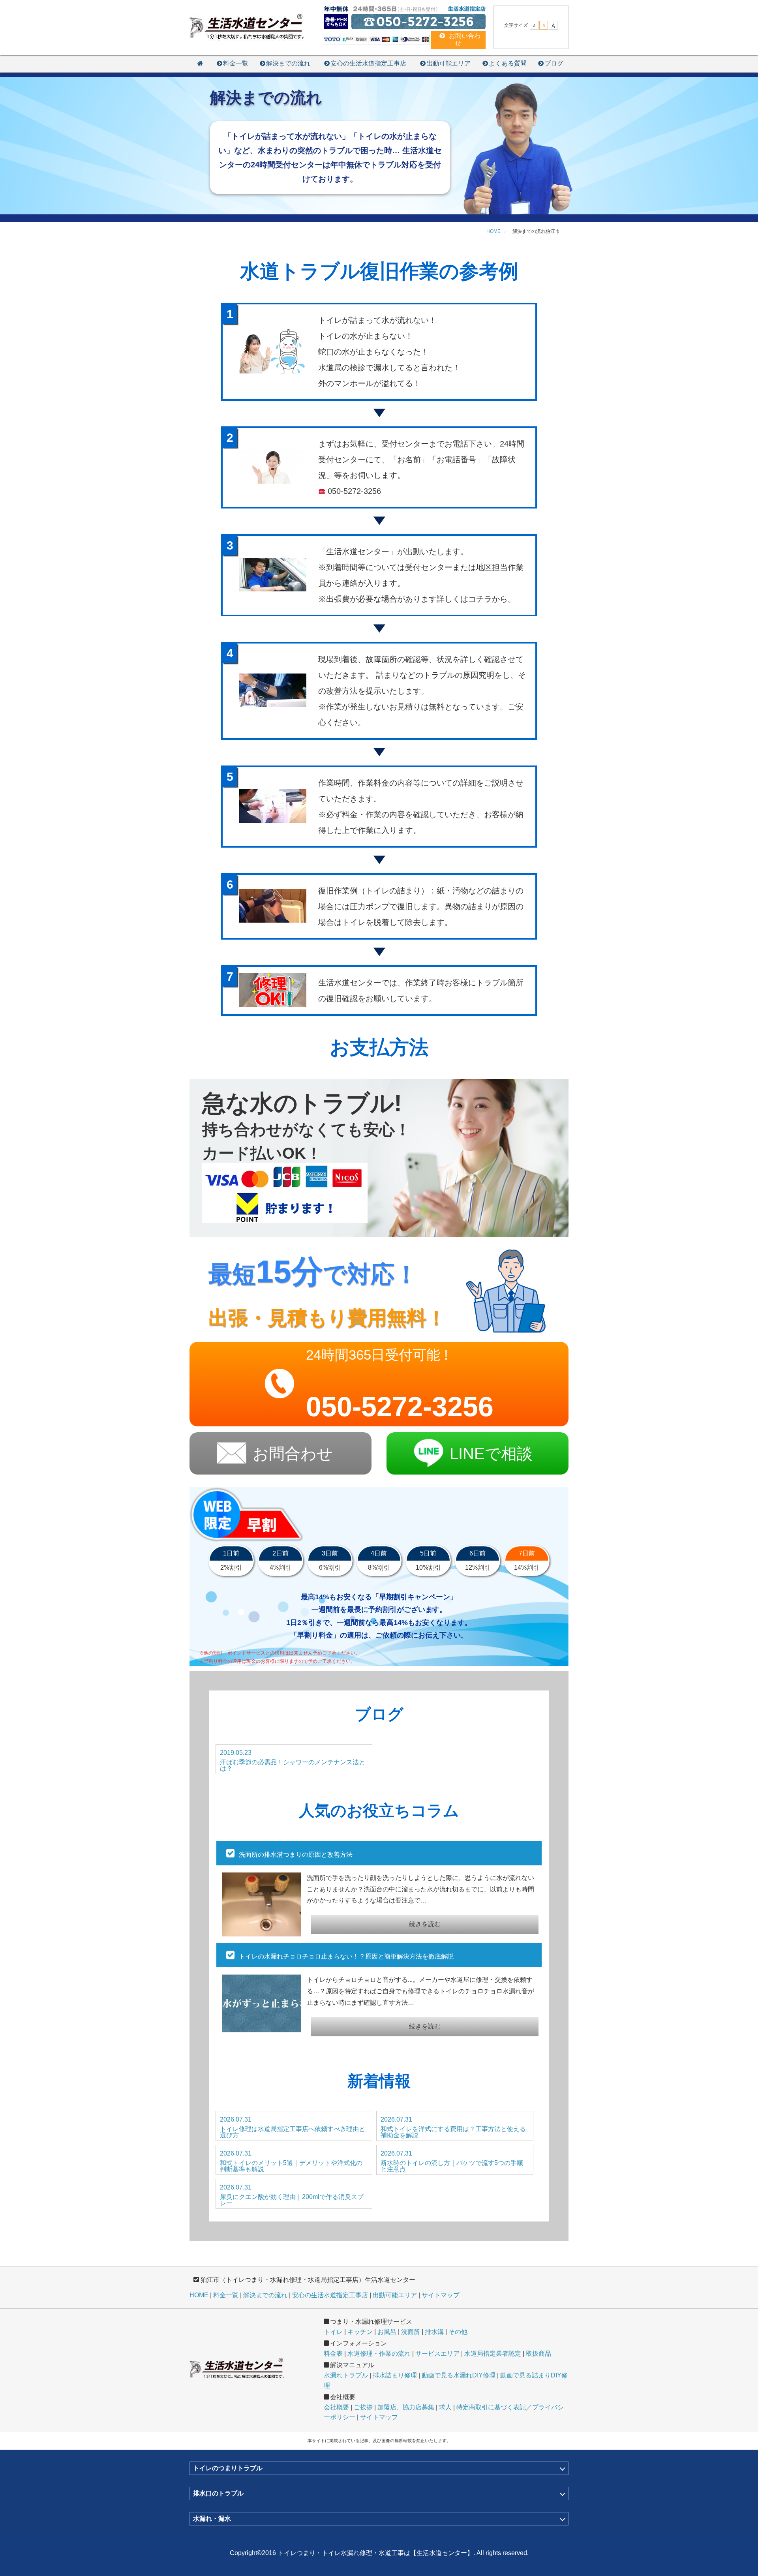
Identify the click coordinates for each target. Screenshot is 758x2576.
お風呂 (387, 2332)
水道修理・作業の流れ (379, 2354)
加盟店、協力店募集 (406, 2407)
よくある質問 (508, 63)
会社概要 (336, 2407)
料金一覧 (236, 63)
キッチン (360, 2332)
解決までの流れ (288, 63)
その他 (458, 2332)
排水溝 (434, 2332)
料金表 (333, 2354)
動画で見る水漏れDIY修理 (459, 2375)
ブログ (554, 63)
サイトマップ (441, 2295)
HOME (199, 2295)
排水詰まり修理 (395, 2375)
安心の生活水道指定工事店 (368, 63)
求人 (445, 2407)
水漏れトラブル (346, 2375)
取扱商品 (538, 2354)
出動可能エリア (448, 63)
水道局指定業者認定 (493, 2354)
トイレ (333, 2332)
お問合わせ (293, 1454)
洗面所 (411, 2332)
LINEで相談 (491, 1454)
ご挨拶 (363, 2407)
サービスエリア (437, 2354)
